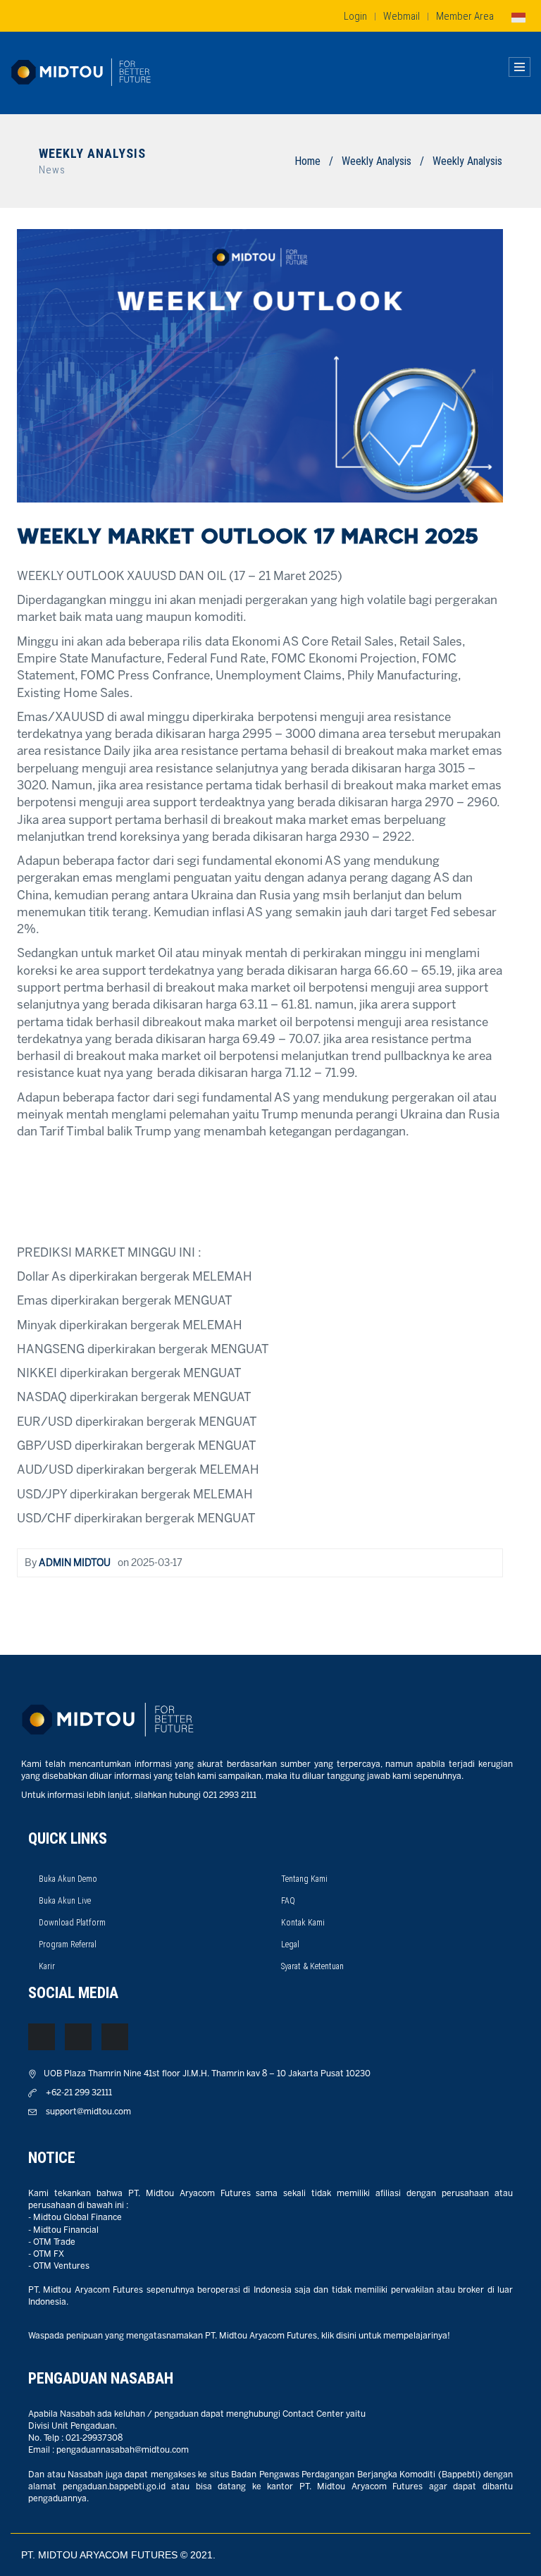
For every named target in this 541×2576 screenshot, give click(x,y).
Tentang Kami (304, 1879)
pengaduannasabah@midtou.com (123, 2450)
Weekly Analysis (377, 161)
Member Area (465, 16)
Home (307, 161)
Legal (290, 1945)
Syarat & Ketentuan (312, 1966)
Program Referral (68, 1945)
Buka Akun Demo (68, 1879)
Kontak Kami (303, 1923)
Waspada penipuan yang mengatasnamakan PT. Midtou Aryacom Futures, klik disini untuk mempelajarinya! (239, 2336)
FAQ (288, 1901)
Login (355, 16)
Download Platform (72, 1923)
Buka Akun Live (65, 1901)
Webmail (402, 16)
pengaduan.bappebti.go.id (114, 2487)
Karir (47, 1966)
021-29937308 (94, 2438)
